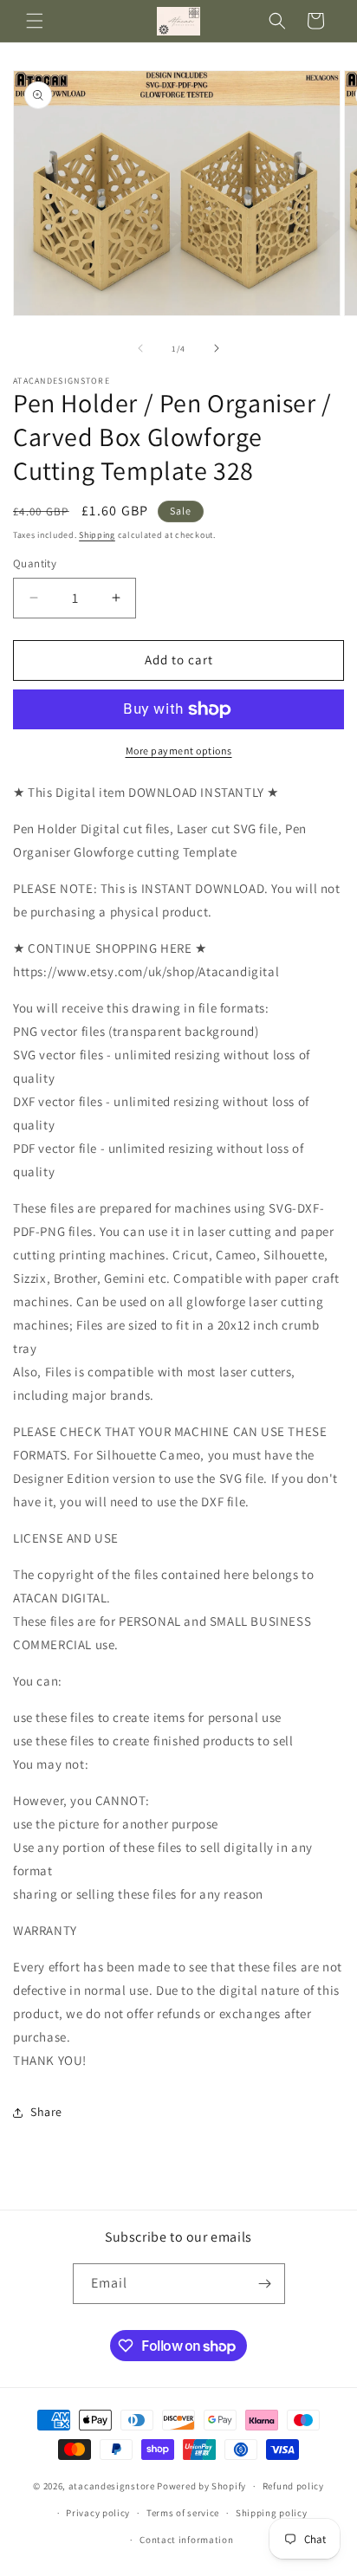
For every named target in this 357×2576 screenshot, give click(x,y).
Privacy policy (98, 2513)
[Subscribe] (265, 2284)
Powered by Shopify (201, 2486)
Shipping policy (272, 2513)
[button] (35, 21)
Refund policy (293, 2486)
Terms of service (183, 2513)
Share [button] (46, 2112)
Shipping (97, 535)
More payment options (179, 751)
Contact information (186, 2540)
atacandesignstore (112, 2486)
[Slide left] (140, 348)
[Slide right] (217, 348)
